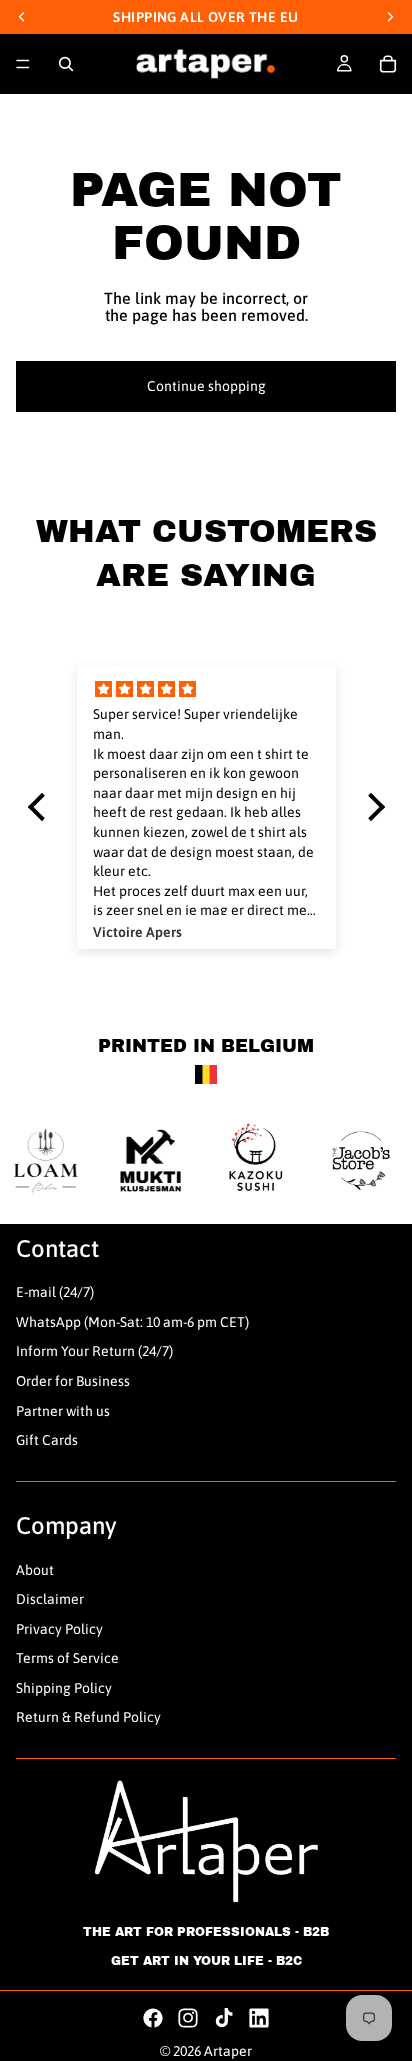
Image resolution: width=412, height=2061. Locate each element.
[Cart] (388, 64)
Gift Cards (47, 1440)
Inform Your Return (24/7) (94, 1351)
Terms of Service (67, 1658)
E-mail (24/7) (55, 1292)
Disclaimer (50, 1599)
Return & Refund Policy (88, 1717)
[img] (206, 689)
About (35, 1570)
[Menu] (23, 64)
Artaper (228, 2051)
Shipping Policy (64, 1688)
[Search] (66, 64)
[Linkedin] (259, 2018)
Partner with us (63, 1411)
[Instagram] (188, 2018)
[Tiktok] (224, 2018)
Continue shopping (206, 386)
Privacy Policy (59, 1629)
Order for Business (73, 1381)
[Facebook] (153, 2018)
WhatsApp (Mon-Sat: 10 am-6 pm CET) (132, 1322)
